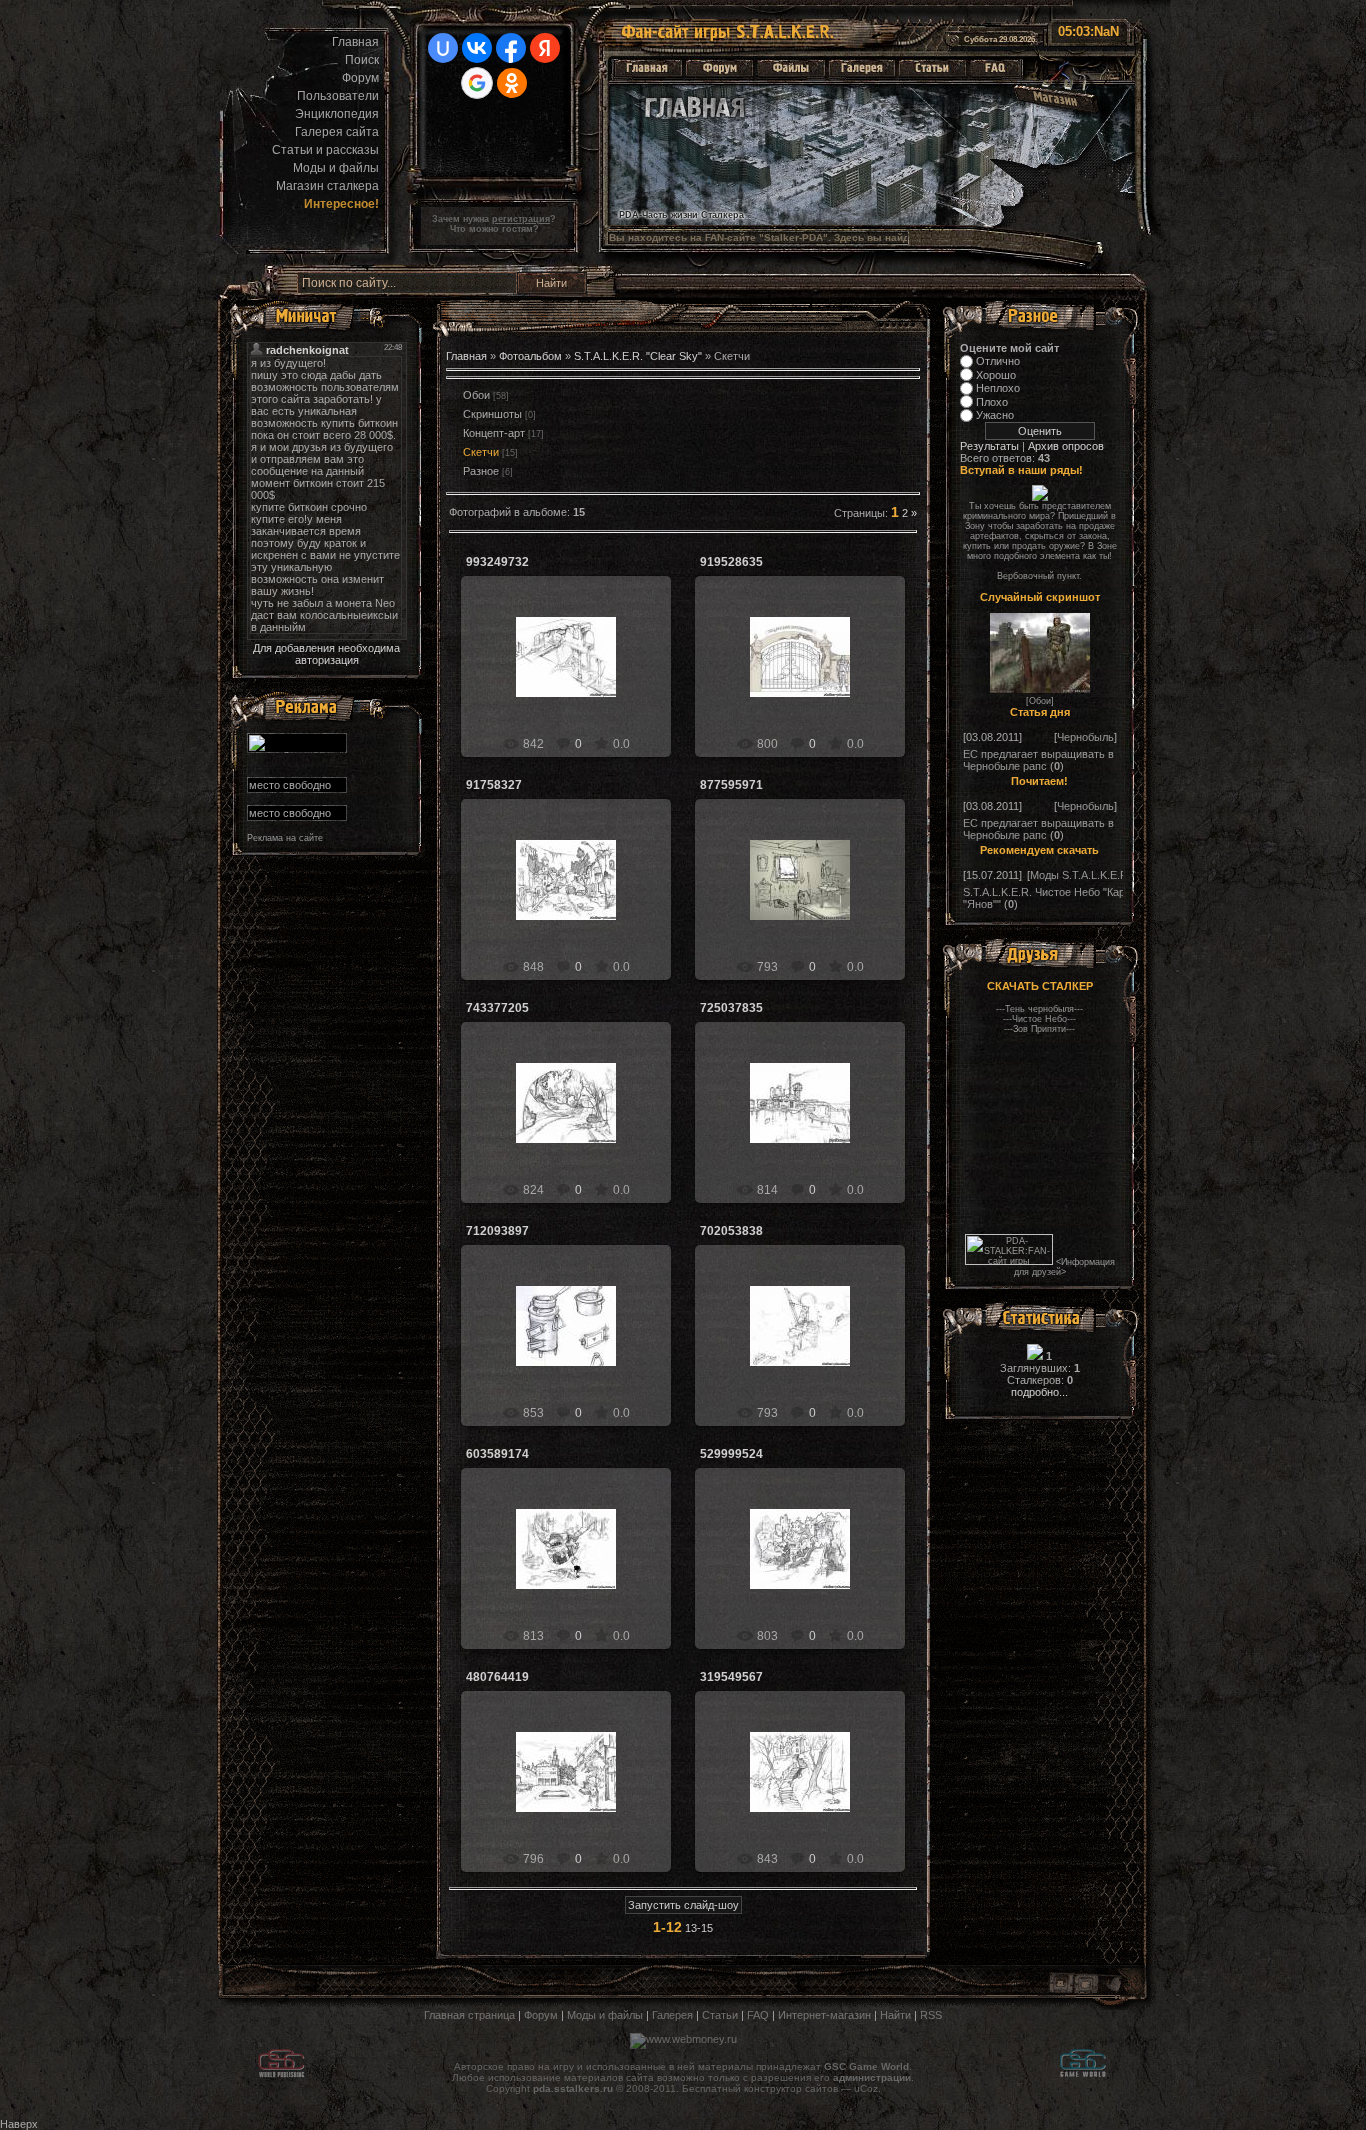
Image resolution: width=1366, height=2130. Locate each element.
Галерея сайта (337, 132)
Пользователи (338, 96)
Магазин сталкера (327, 186)
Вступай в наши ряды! (1021, 470)
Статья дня (1040, 712)
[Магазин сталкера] (1054, 100)
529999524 (731, 1454)
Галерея (672, 2015)
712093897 (497, 1231)
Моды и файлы (336, 168)
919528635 (731, 562)
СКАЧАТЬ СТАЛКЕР (1040, 986)
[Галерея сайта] (862, 68)
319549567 (731, 1677)
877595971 (731, 785)
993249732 (497, 562)
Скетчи (481, 452)
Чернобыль (1085, 737)
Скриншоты (492, 414)
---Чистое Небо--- (1039, 1019)
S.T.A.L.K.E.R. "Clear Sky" (638, 356)
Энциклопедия (337, 114)
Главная (355, 42)
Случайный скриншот (1040, 597)
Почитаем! (1039, 781)
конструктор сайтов (791, 2088)
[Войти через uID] (443, 48)
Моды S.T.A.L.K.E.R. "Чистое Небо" (1118, 875)
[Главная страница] (646, 68)
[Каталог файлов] (791, 68)
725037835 (731, 1008)
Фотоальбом (530, 356)
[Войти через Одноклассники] (512, 83)
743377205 (497, 1008)
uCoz (866, 2088)
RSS (931, 2015)
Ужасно (995, 415)
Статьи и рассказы (325, 150)
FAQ (758, 2015)
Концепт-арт (494, 433)
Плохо (992, 402)
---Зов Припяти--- (1039, 1029)
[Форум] (719, 68)
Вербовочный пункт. (1039, 576)
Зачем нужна (491, 219)
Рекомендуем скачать (1039, 850)
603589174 (497, 1454)
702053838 (731, 1231)
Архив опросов (1066, 446)
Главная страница (469, 2015)
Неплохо (998, 388)
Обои (1040, 701)
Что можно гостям (491, 229)
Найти (895, 2015)
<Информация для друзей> (1064, 1267)
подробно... (1039, 1392)
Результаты (989, 446)
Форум (360, 78)
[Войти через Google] (477, 83)
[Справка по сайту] (996, 68)
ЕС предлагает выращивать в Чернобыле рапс (1038, 760)
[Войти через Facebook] (511, 48)
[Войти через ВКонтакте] (477, 48)
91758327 (494, 785)
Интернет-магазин (824, 2015)
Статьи (720, 2015)
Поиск (362, 60)
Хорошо (996, 375)
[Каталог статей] (932, 68)
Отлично (998, 361)
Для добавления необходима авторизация (326, 654)
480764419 (497, 1677)
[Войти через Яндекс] (545, 48)
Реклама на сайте (285, 838)
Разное (481, 471)
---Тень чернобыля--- (1039, 1009)
